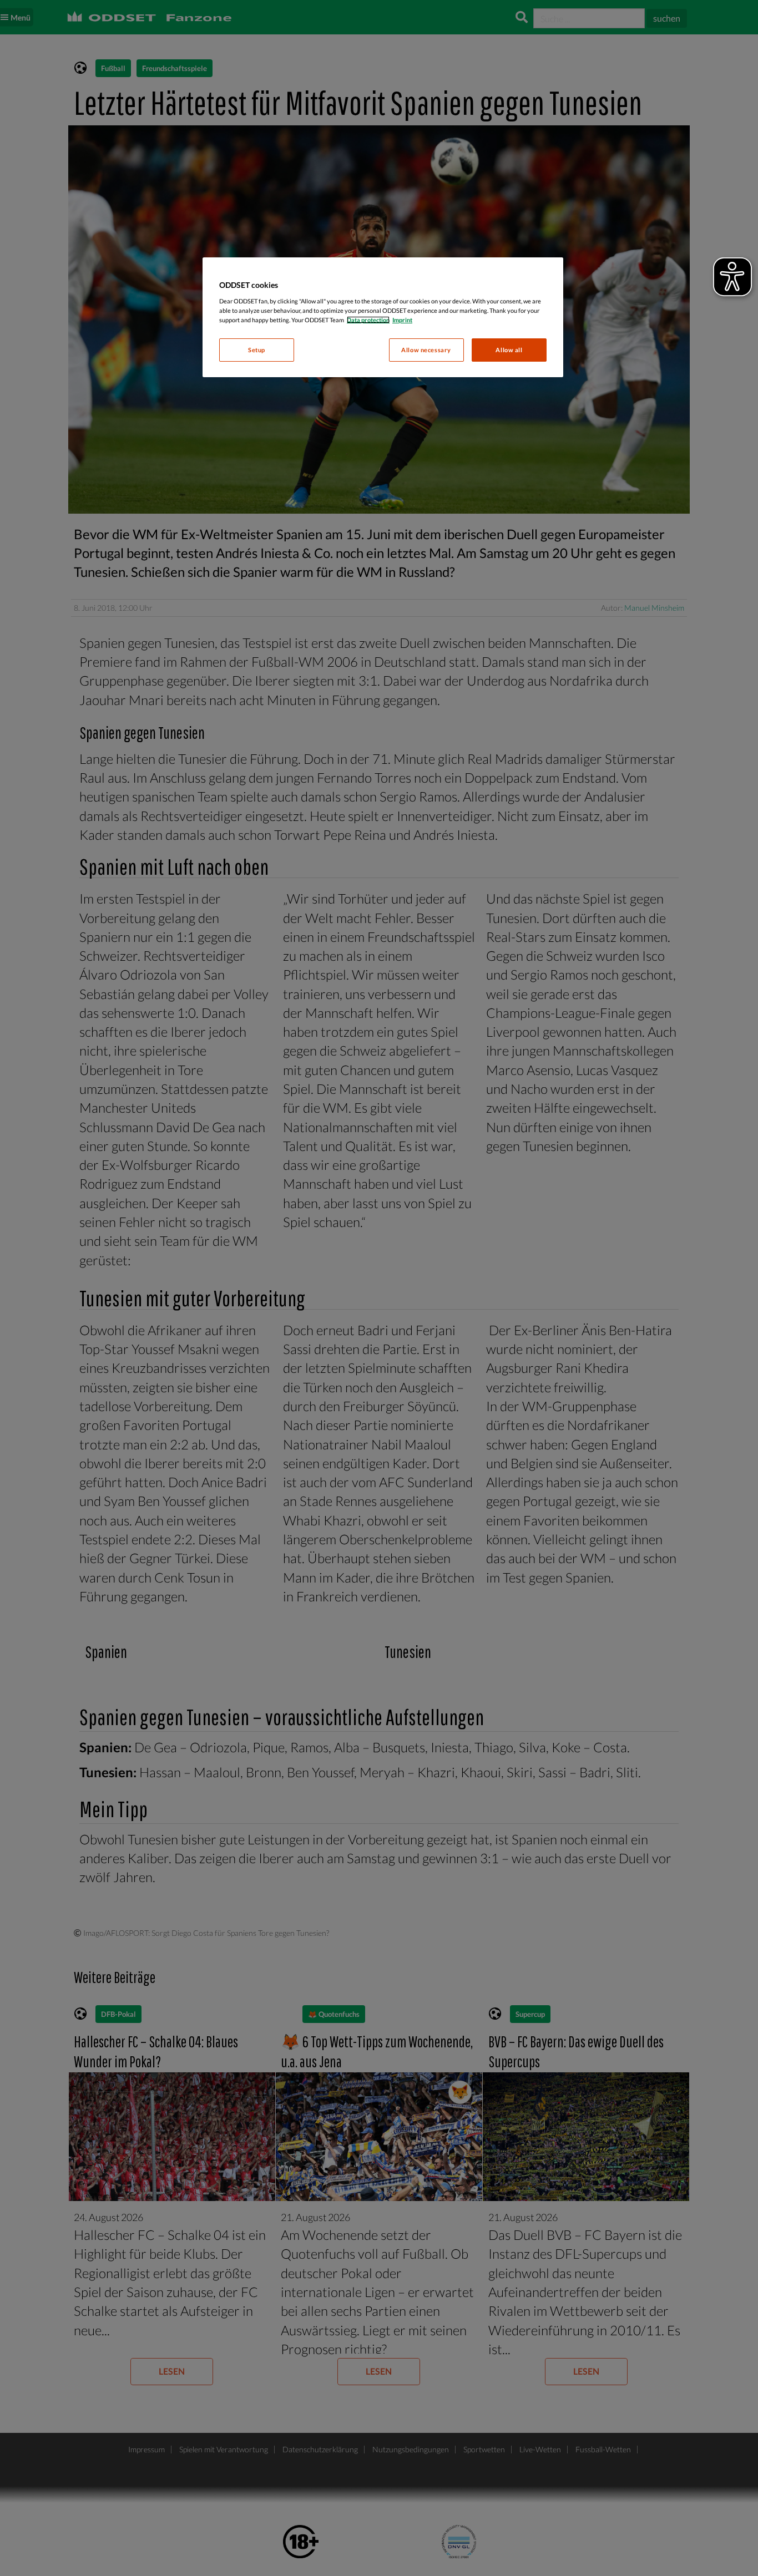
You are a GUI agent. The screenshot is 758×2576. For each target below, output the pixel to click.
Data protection (368, 320)
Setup (257, 350)
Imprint (402, 320)
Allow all (509, 350)
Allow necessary (426, 350)
